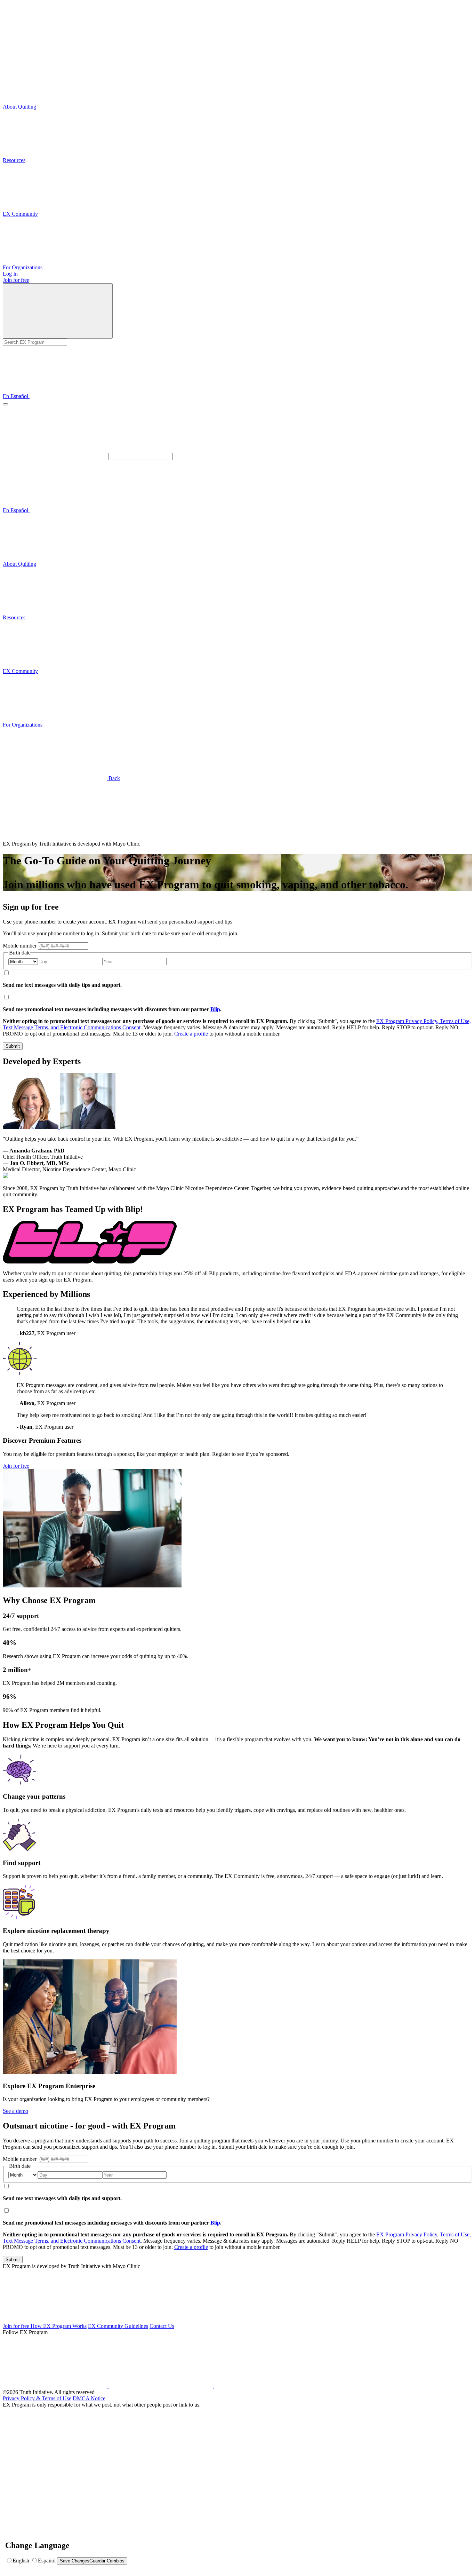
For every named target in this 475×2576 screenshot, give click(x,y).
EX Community (20, 214)
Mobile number (20, 946)
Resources (14, 160)
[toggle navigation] (6, 404)
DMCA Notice (89, 2398)
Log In (10, 274)
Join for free (16, 280)
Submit (13, 1046)
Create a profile (191, 1034)
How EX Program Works (59, 2326)
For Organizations (23, 267)
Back (114, 778)
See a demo (15, 2111)
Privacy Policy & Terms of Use (37, 2398)
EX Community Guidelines (118, 2326)
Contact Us (162, 2326)
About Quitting (19, 107)
